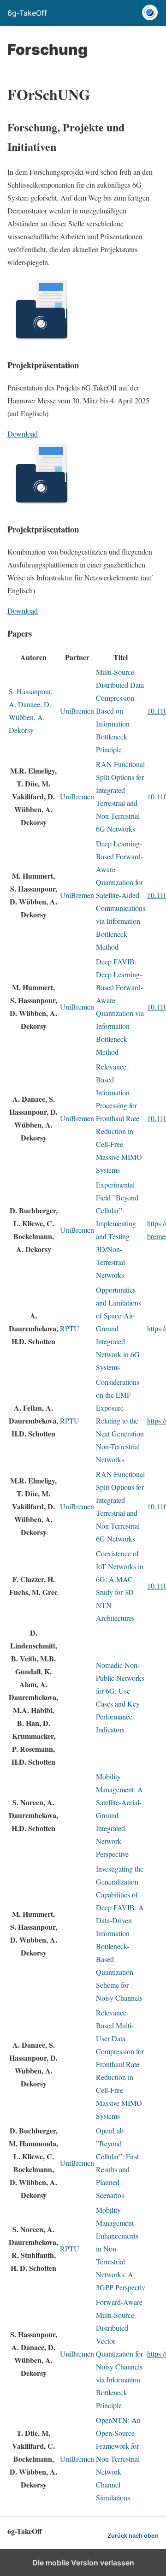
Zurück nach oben (133, 2536)
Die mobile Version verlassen (83, 2563)
